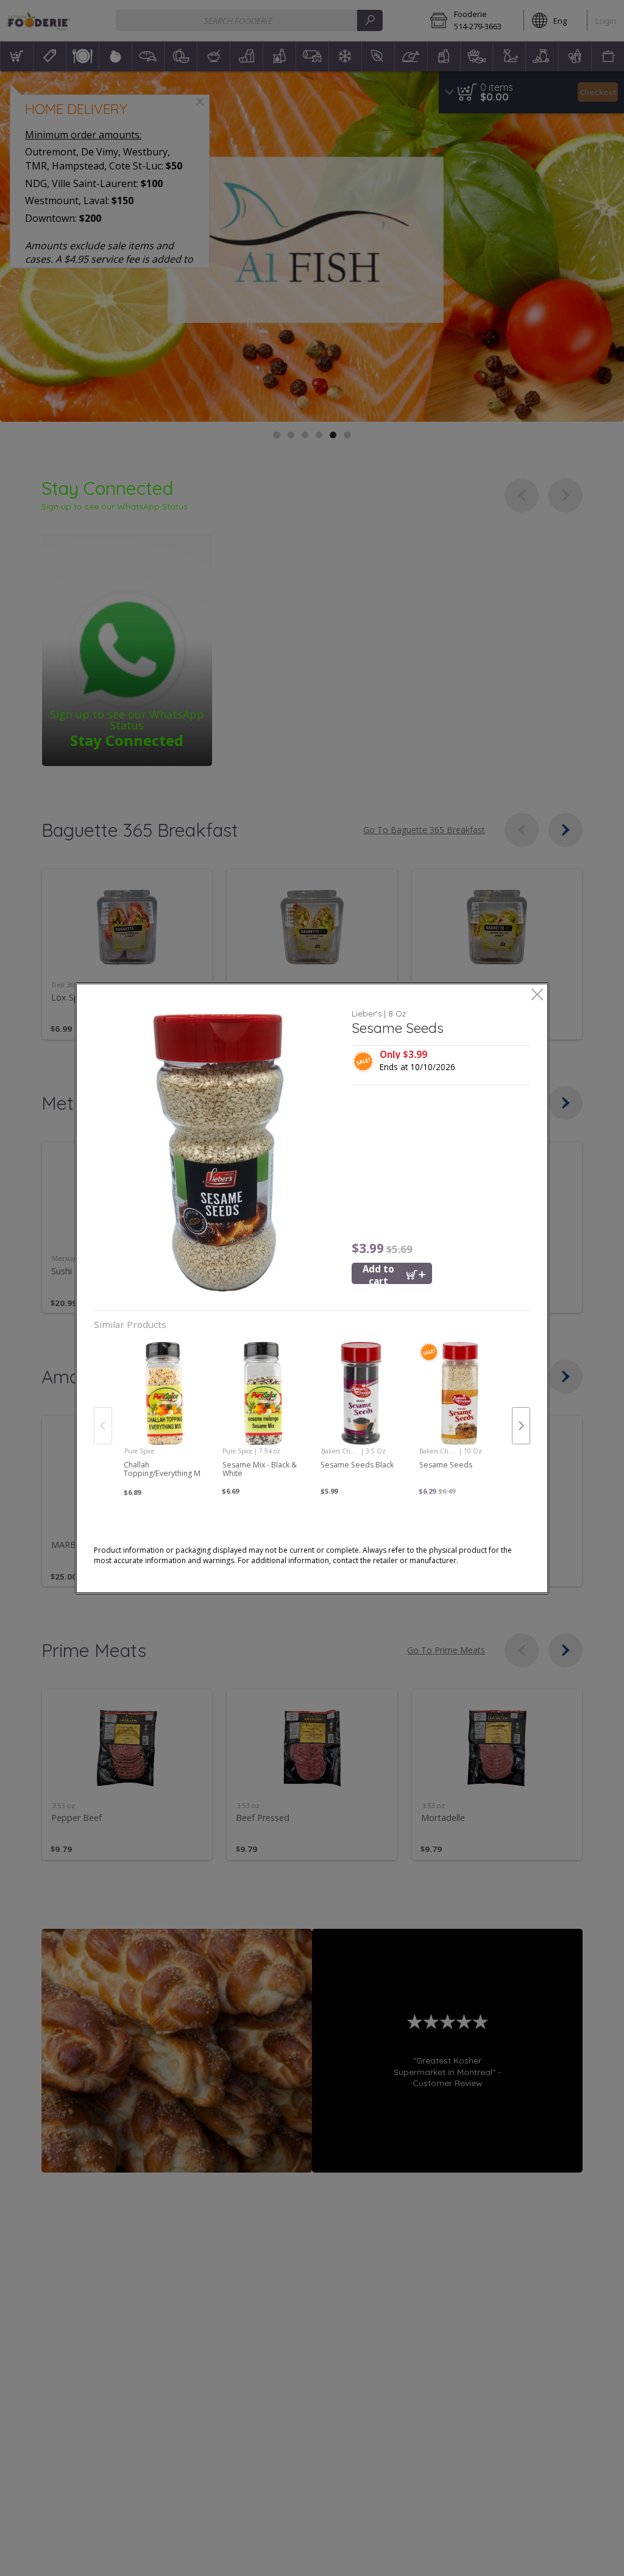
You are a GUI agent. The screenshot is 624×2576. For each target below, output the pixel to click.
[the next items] (521, 1425)
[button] (218, 1153)
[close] (537, 995)
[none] (164, 1413)
